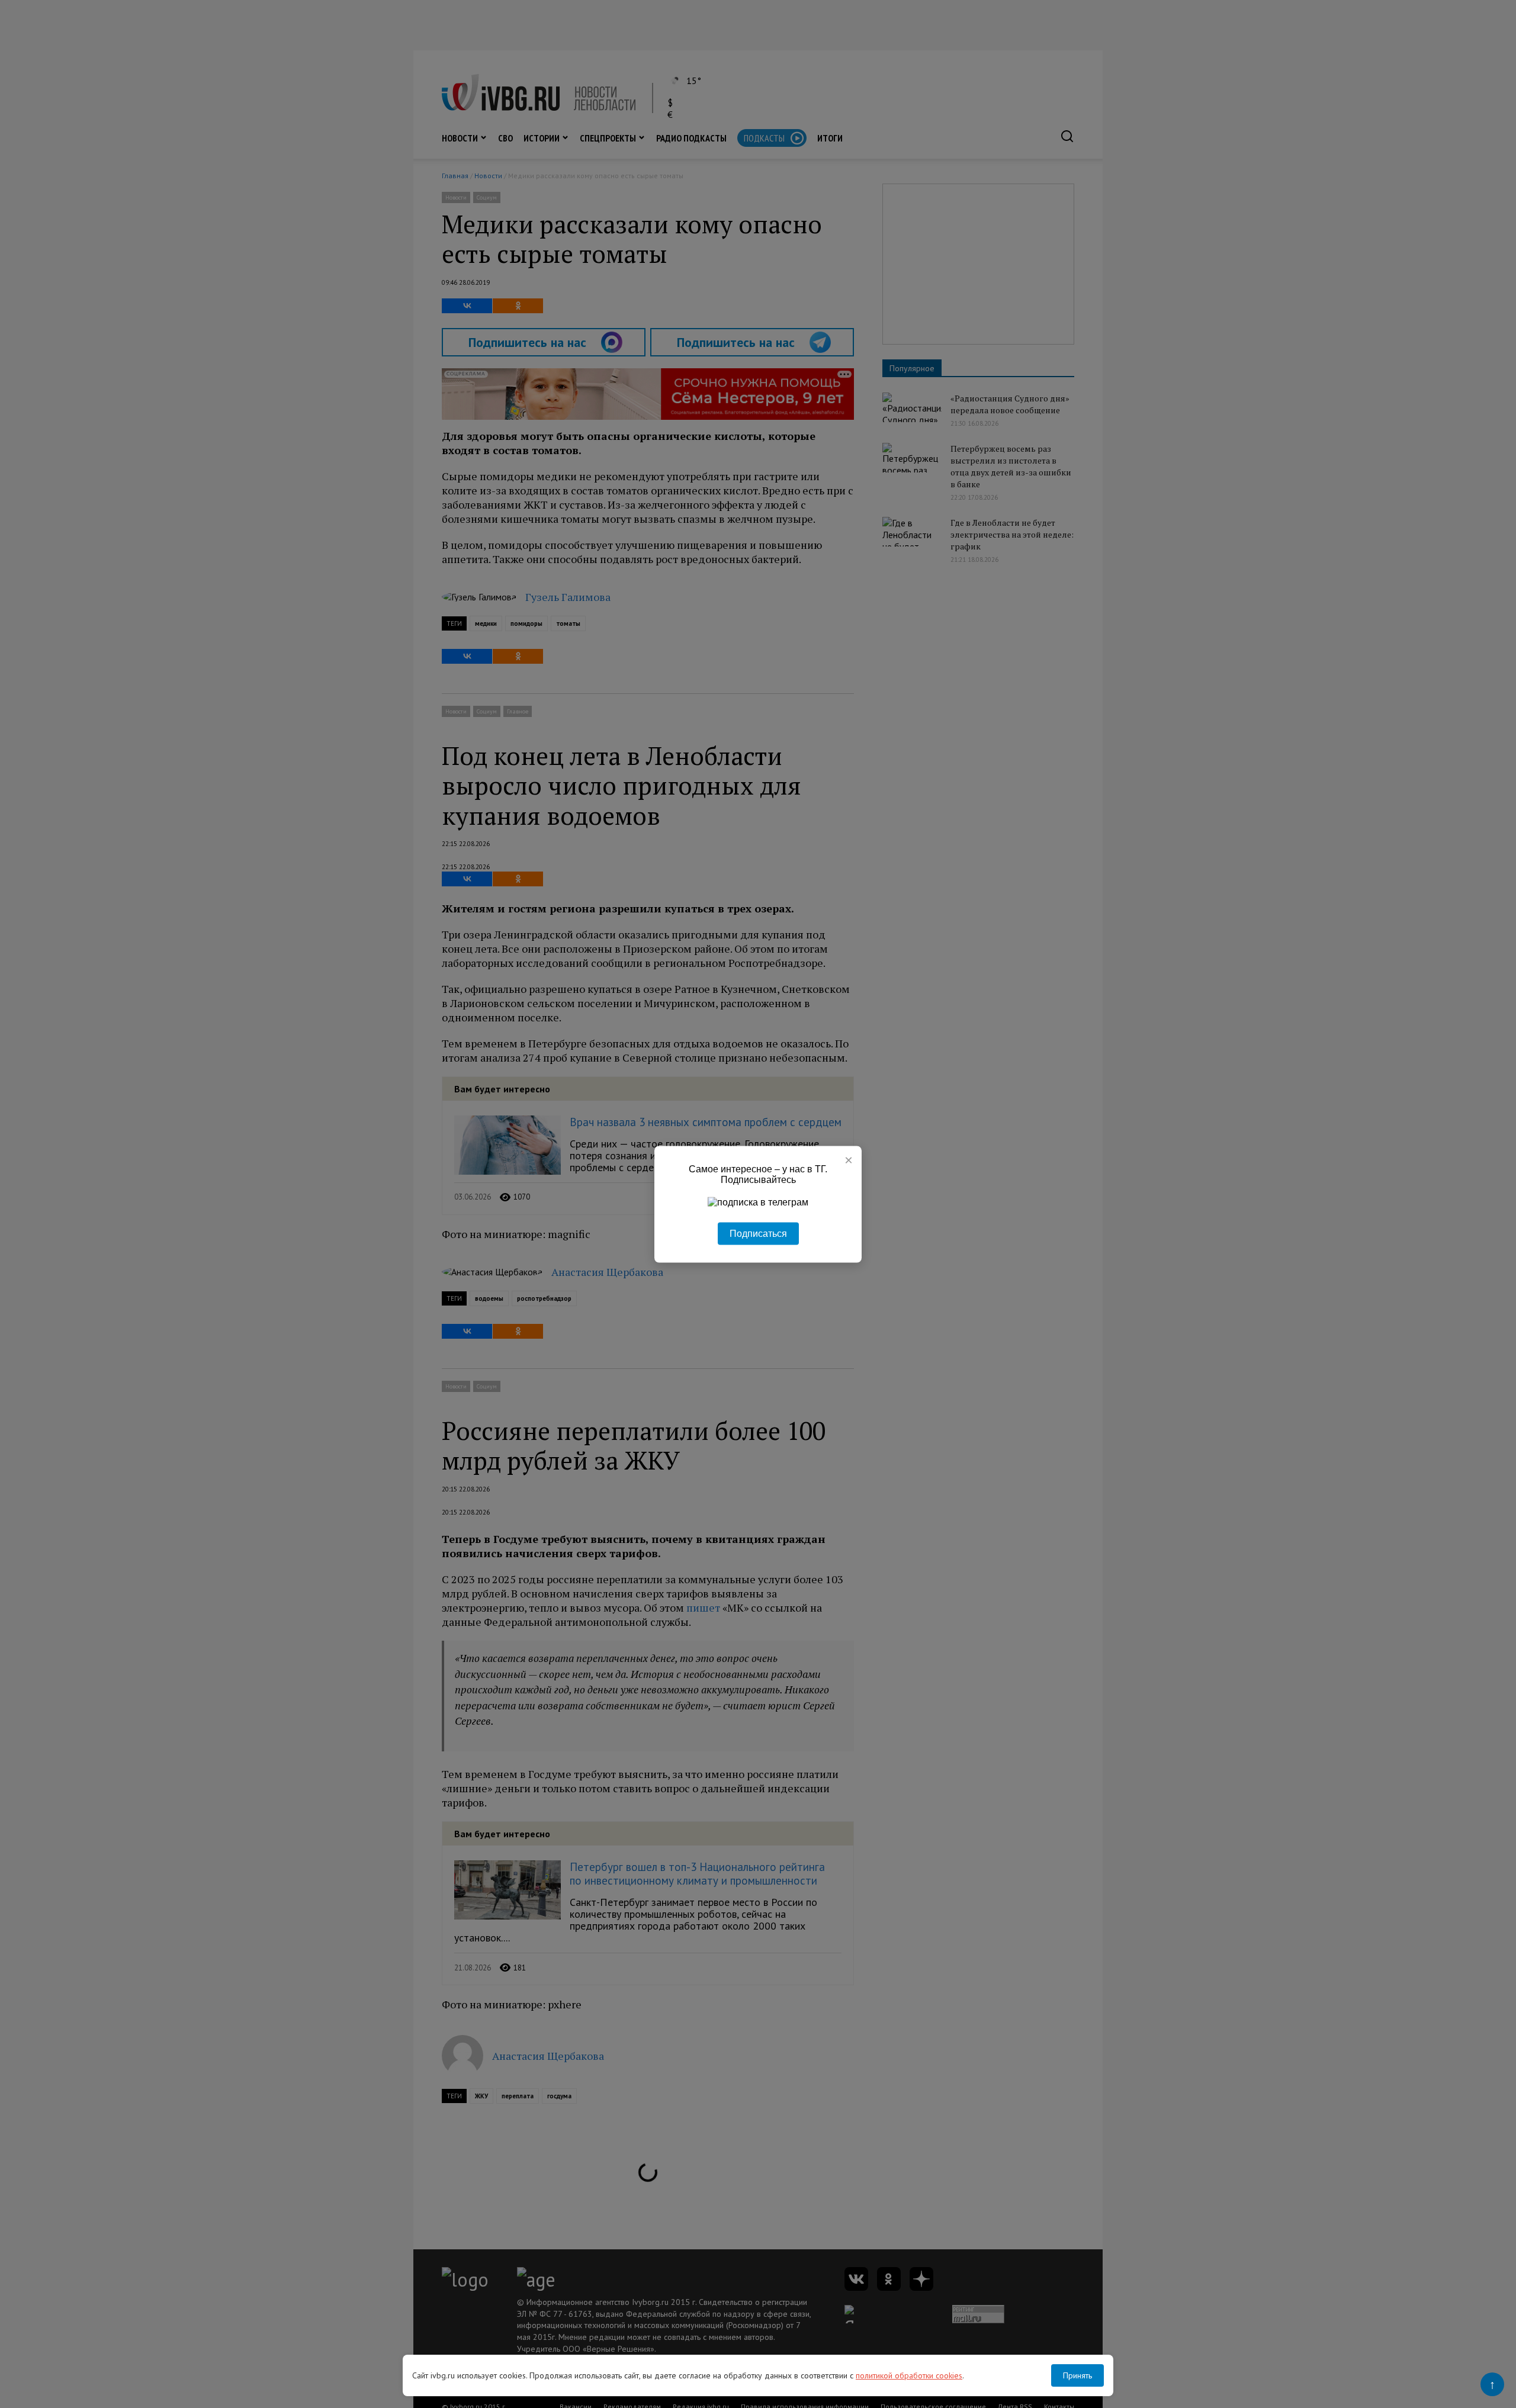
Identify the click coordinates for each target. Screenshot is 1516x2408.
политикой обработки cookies (909, 2375)
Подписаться (758, 1233)
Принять (1077, 2375)
